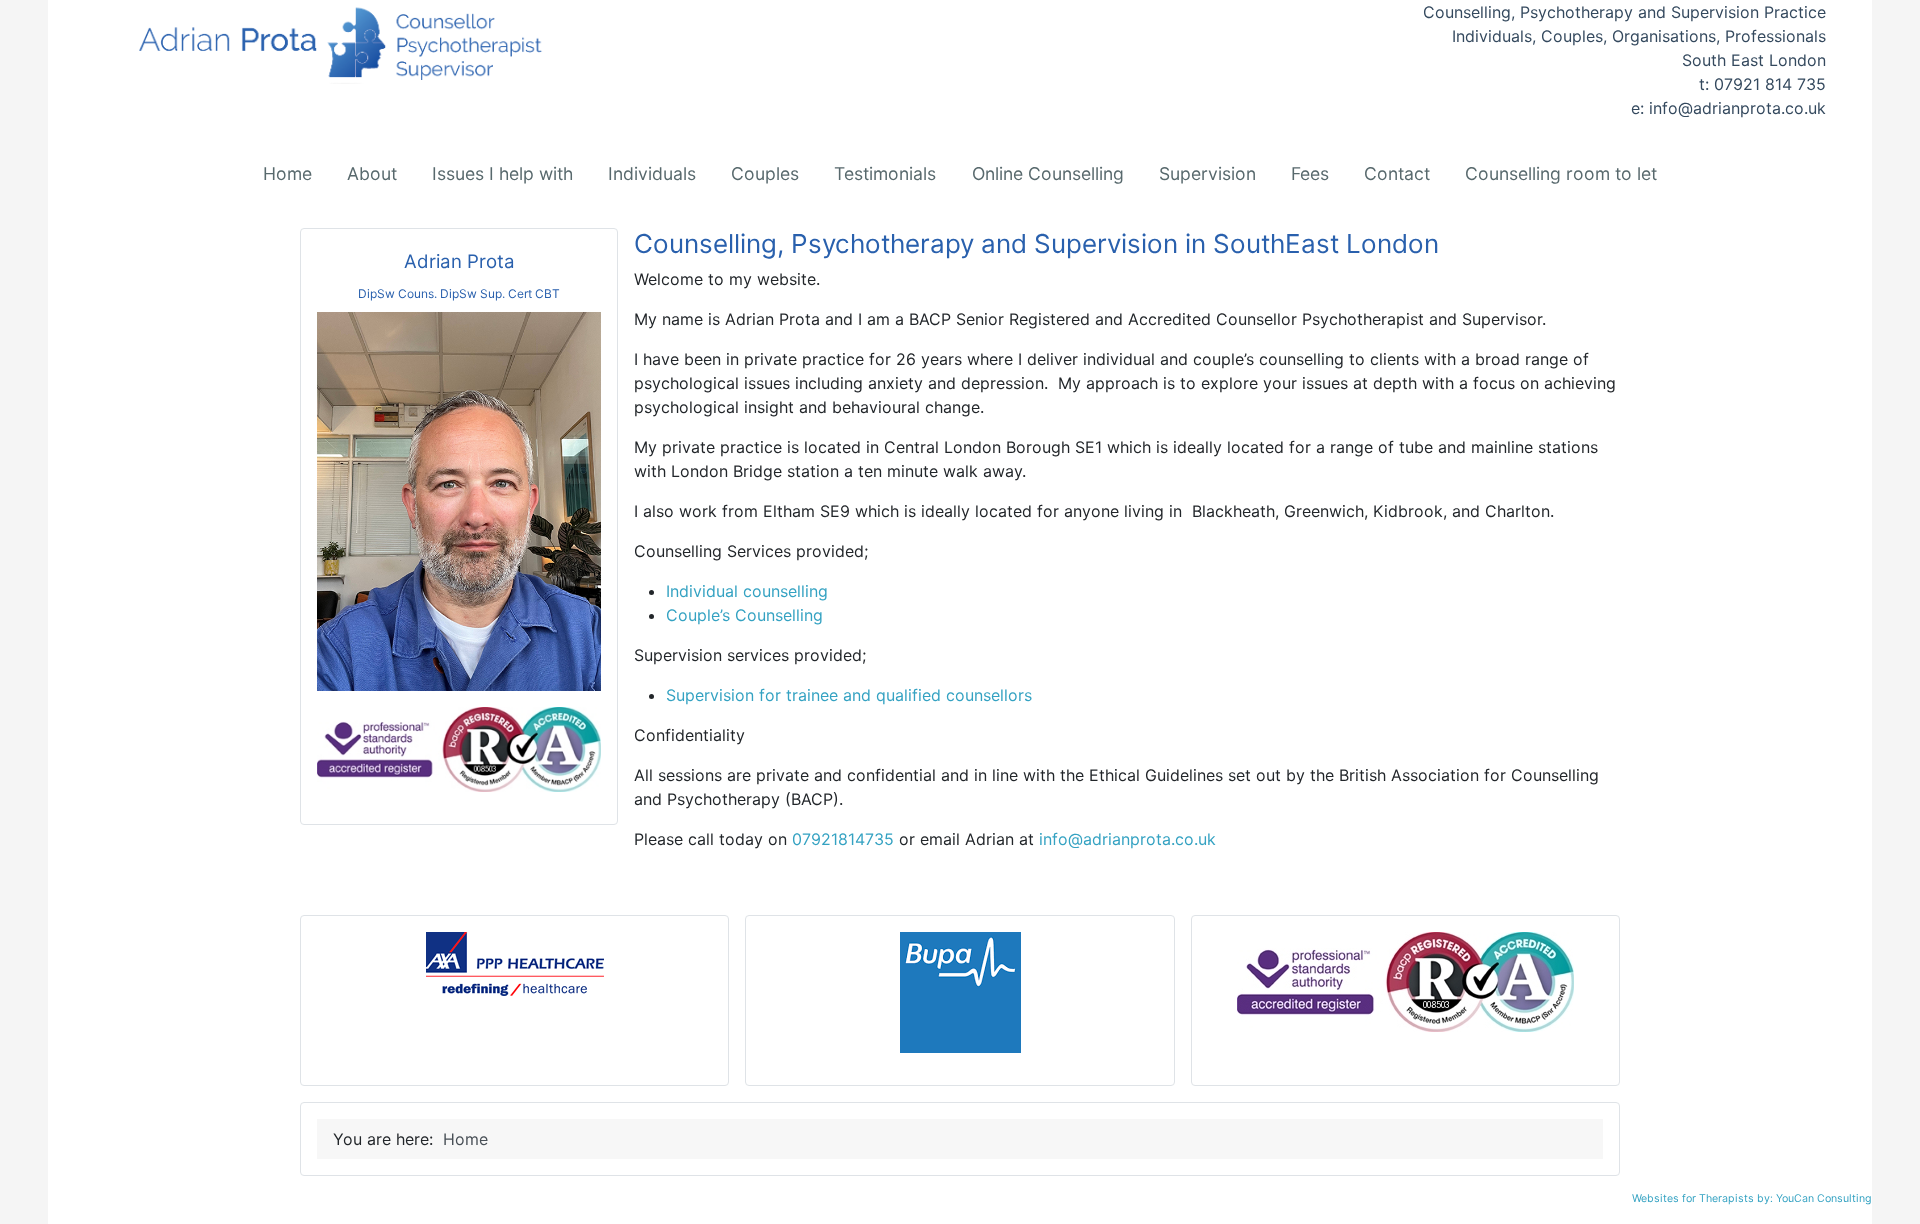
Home (287, 173)
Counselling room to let (1561, 173)
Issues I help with (502, 173)
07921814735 (843, 839)
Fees (1310, 173)
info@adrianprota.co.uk (1737, 108)
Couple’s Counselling (744, 615)
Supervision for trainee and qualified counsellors (849, 695)
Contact (1397, 173)
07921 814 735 (1770, 84)
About (372, 173)
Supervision (1207, 173)
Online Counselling (1048, 173)
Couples (765, 173)
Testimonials (885, 173)
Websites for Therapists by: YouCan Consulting (1752, 1198)
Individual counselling (747, 591)
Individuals (652, 173)
